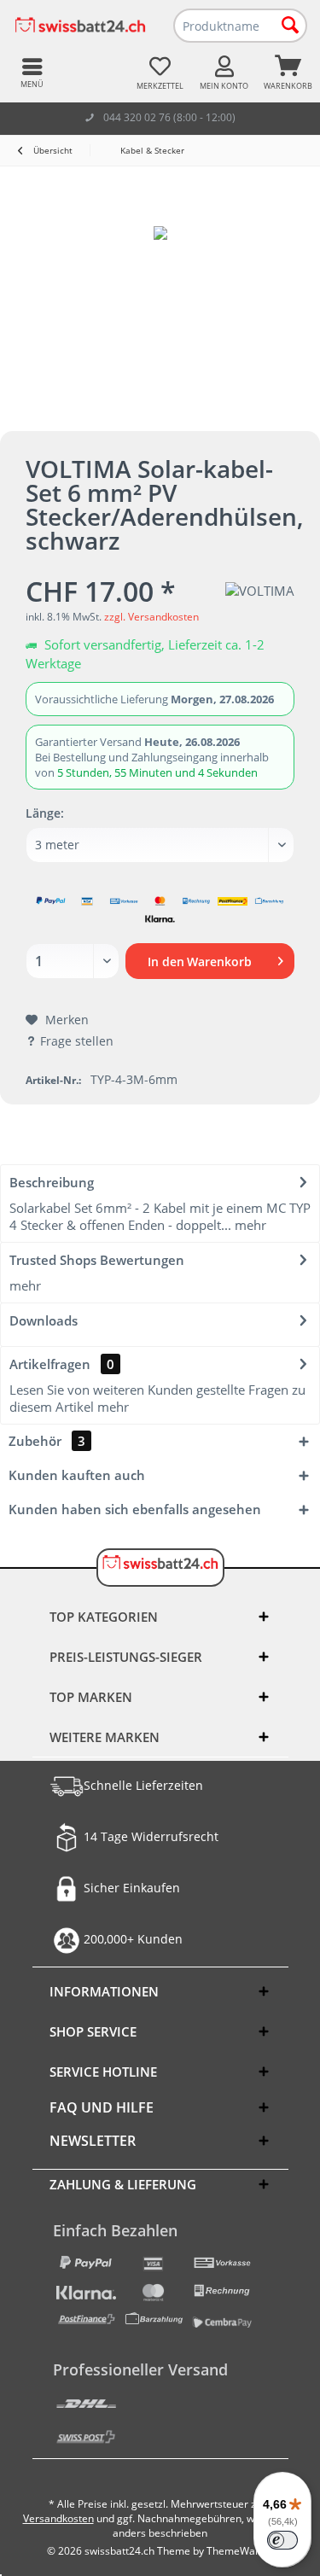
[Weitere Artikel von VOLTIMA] (260, 591)
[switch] (282, 2540)
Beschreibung (52, 1182)
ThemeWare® (240, 2551)
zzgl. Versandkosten (151, 617)
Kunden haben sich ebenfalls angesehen (135, 1509)
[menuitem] (288, 73)
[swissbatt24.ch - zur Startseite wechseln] (80, 26)
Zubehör (47, 1441)
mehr (249, 1225)
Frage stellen (77, 1041)
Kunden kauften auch (77, 1475)
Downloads (44, 1320)
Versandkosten (58, 2518)
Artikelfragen (62, 1364)
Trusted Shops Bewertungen (97, 1260)
